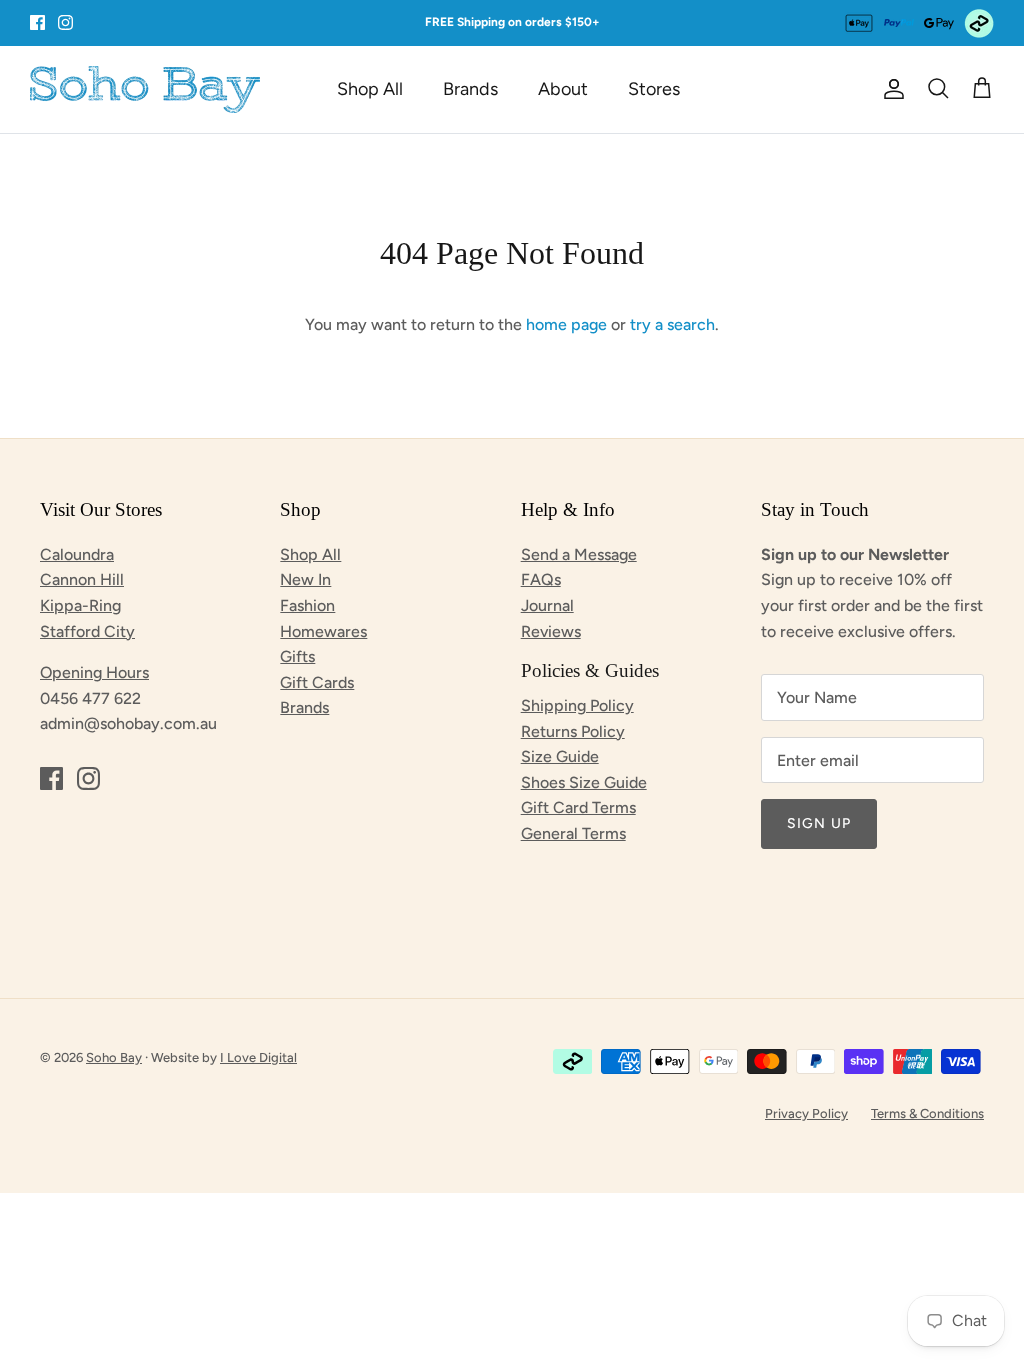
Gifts (297, 656)
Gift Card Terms (578, 807)
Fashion (307, 605)
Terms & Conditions (927, 1113)
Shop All (370, 89)
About (563, 89)
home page (566, 324)
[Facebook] (37, 22)
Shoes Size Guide (584, 782)
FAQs (541, 579)
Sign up (819, 823)
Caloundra (77, 554)
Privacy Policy (806, 1113)
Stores (654, 89)
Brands (470, 89)
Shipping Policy (577, 705)
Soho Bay (114, 1057)
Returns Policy (573, 731)
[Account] (890, 89)
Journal (547, 605)
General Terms (573, 833)
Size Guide (560, 756)
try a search (672, 324)
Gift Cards (317, 682)
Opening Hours (94, 672)
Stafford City (87, 631)
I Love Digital (258, 1057)
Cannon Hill (82, 579)
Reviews (551, 631)
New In (305, 579)
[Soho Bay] (145, 89)
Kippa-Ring (80, 605)
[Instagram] (65, 22)
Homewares (323, 631)
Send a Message (579, 554)
